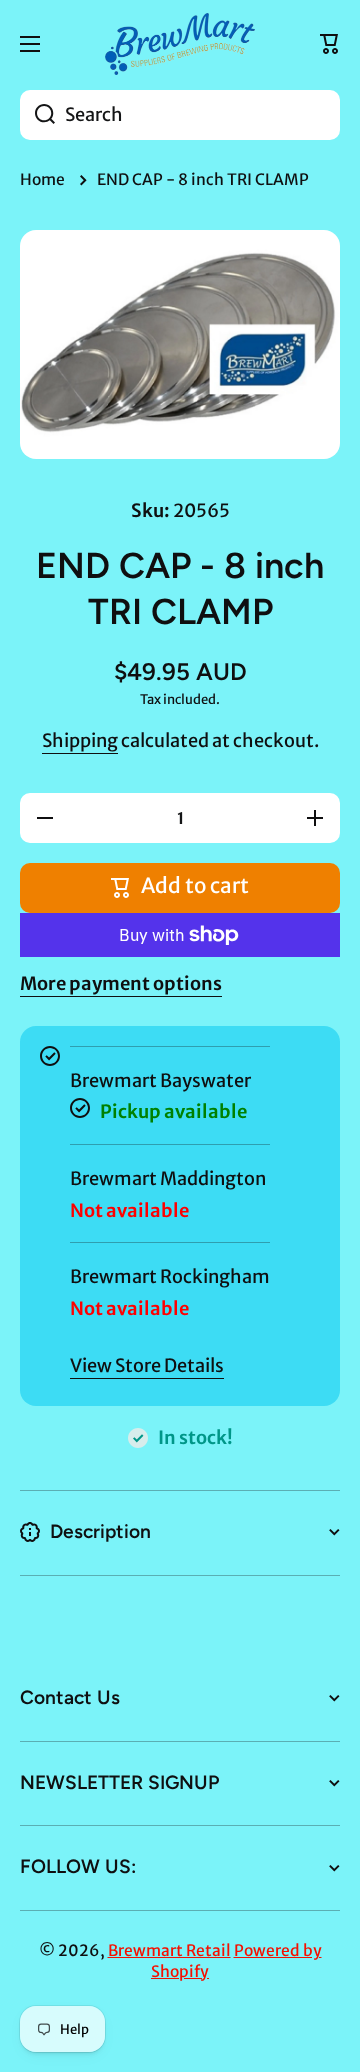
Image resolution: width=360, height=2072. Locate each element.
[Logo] (180, 44)
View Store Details (147, 1365)
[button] (330, 44)
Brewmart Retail (169, 1950)
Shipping (80, 740)
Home (42, 179)
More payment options (121, 983)
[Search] (37, 115)
